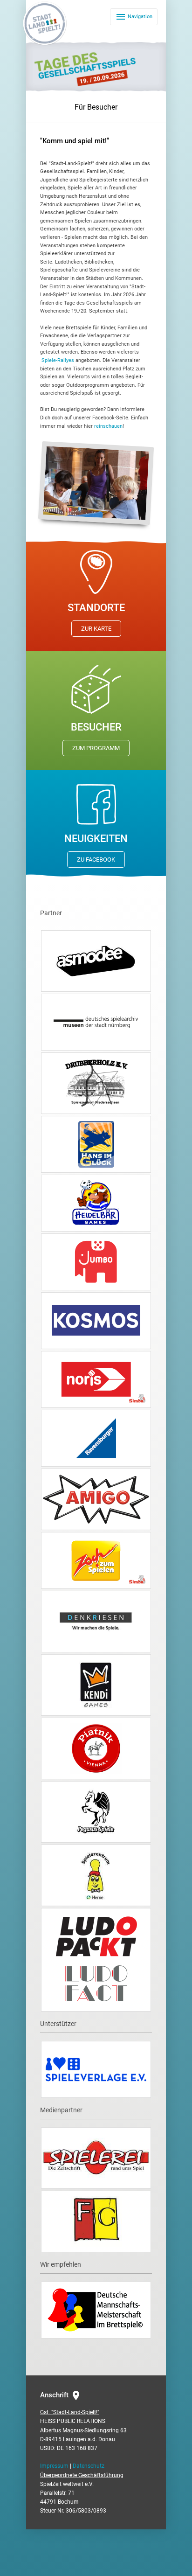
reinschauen (108, 426)
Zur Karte (96, 629)
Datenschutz (89, 2466)
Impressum (54, 2466)
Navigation (134, 17)
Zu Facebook (96, 860)
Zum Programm (96, 748)
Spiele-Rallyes (58, 360)
